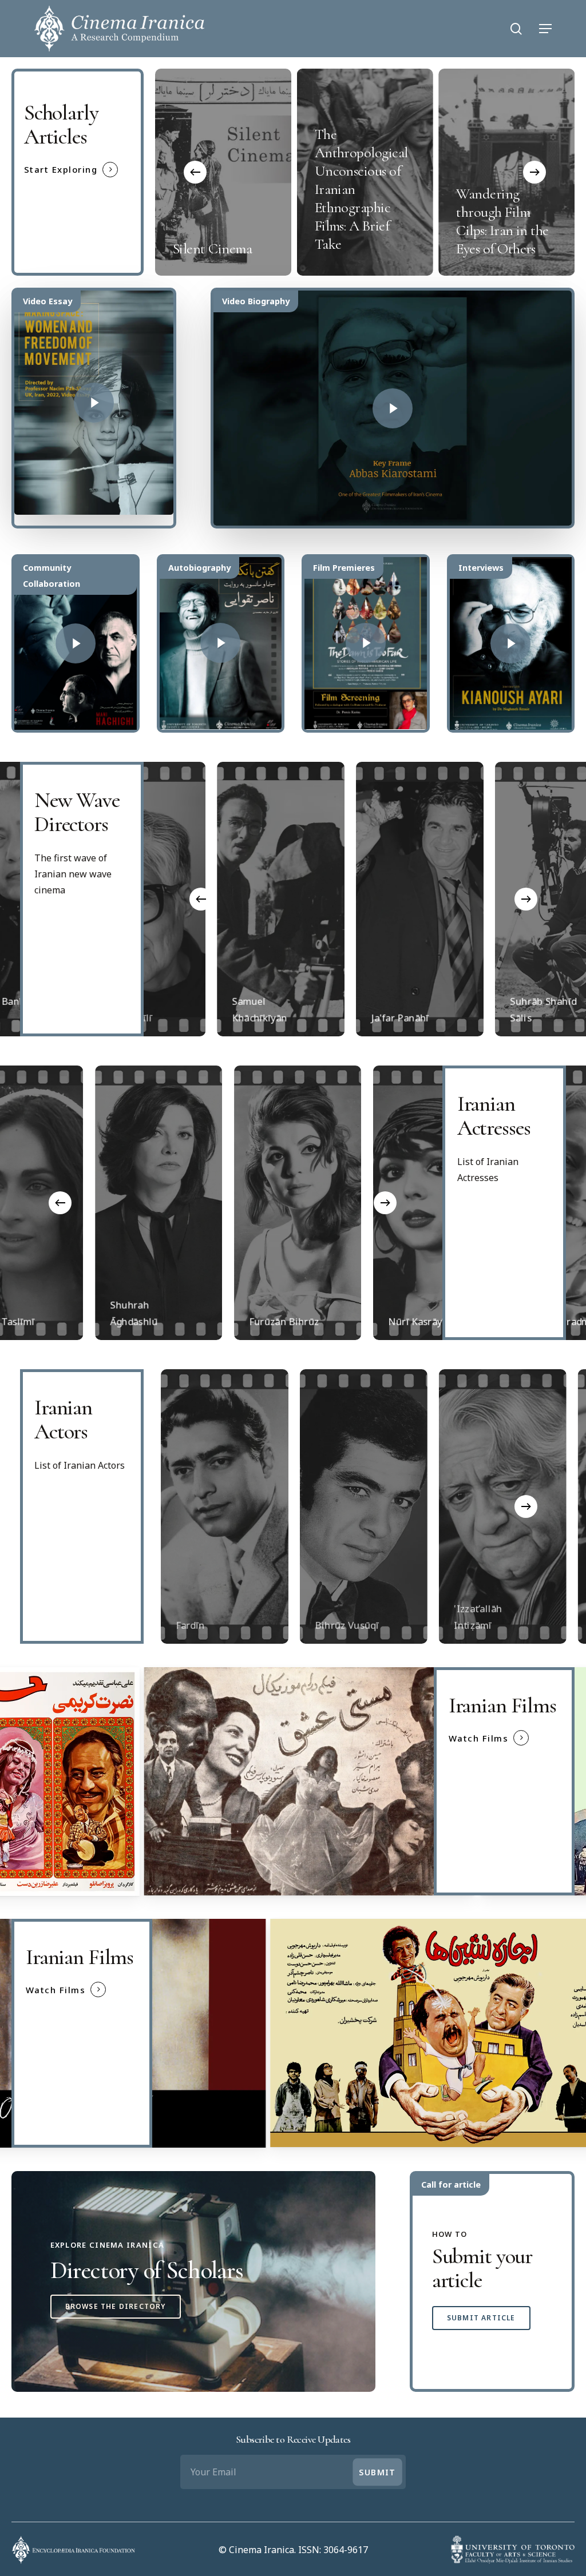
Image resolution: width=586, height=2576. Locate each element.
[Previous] (195, 172)
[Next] (534, 172)
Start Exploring (61, 169)
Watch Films (479, 1738)
